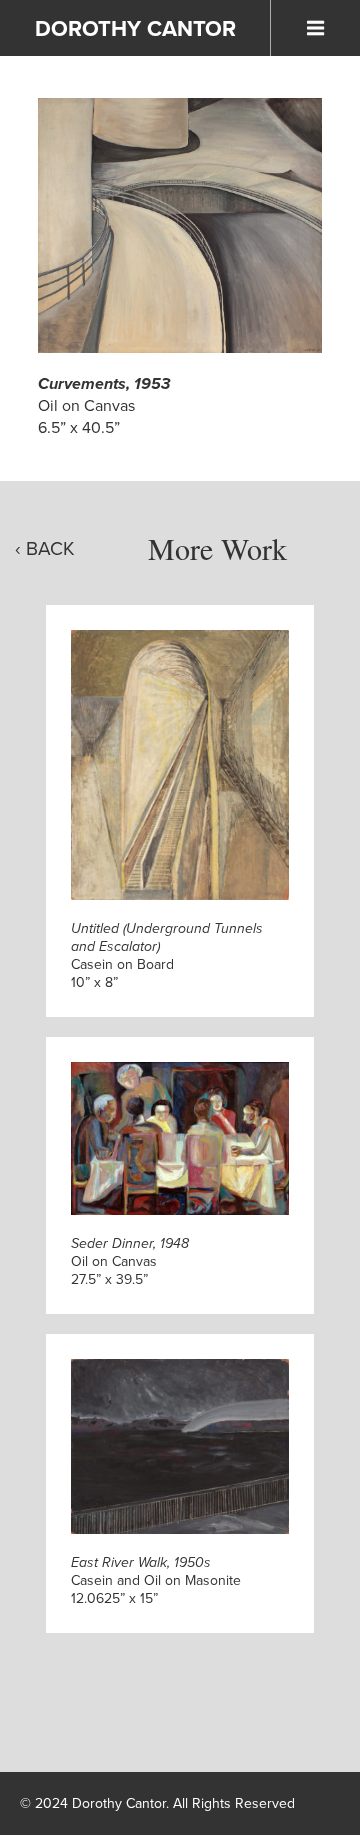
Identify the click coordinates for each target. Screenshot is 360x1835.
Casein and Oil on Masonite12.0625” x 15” (156, 1580)
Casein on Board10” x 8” (167, 955)
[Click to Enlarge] (180, 225)
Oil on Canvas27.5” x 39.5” (130, 1261)
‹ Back (45, 548)
